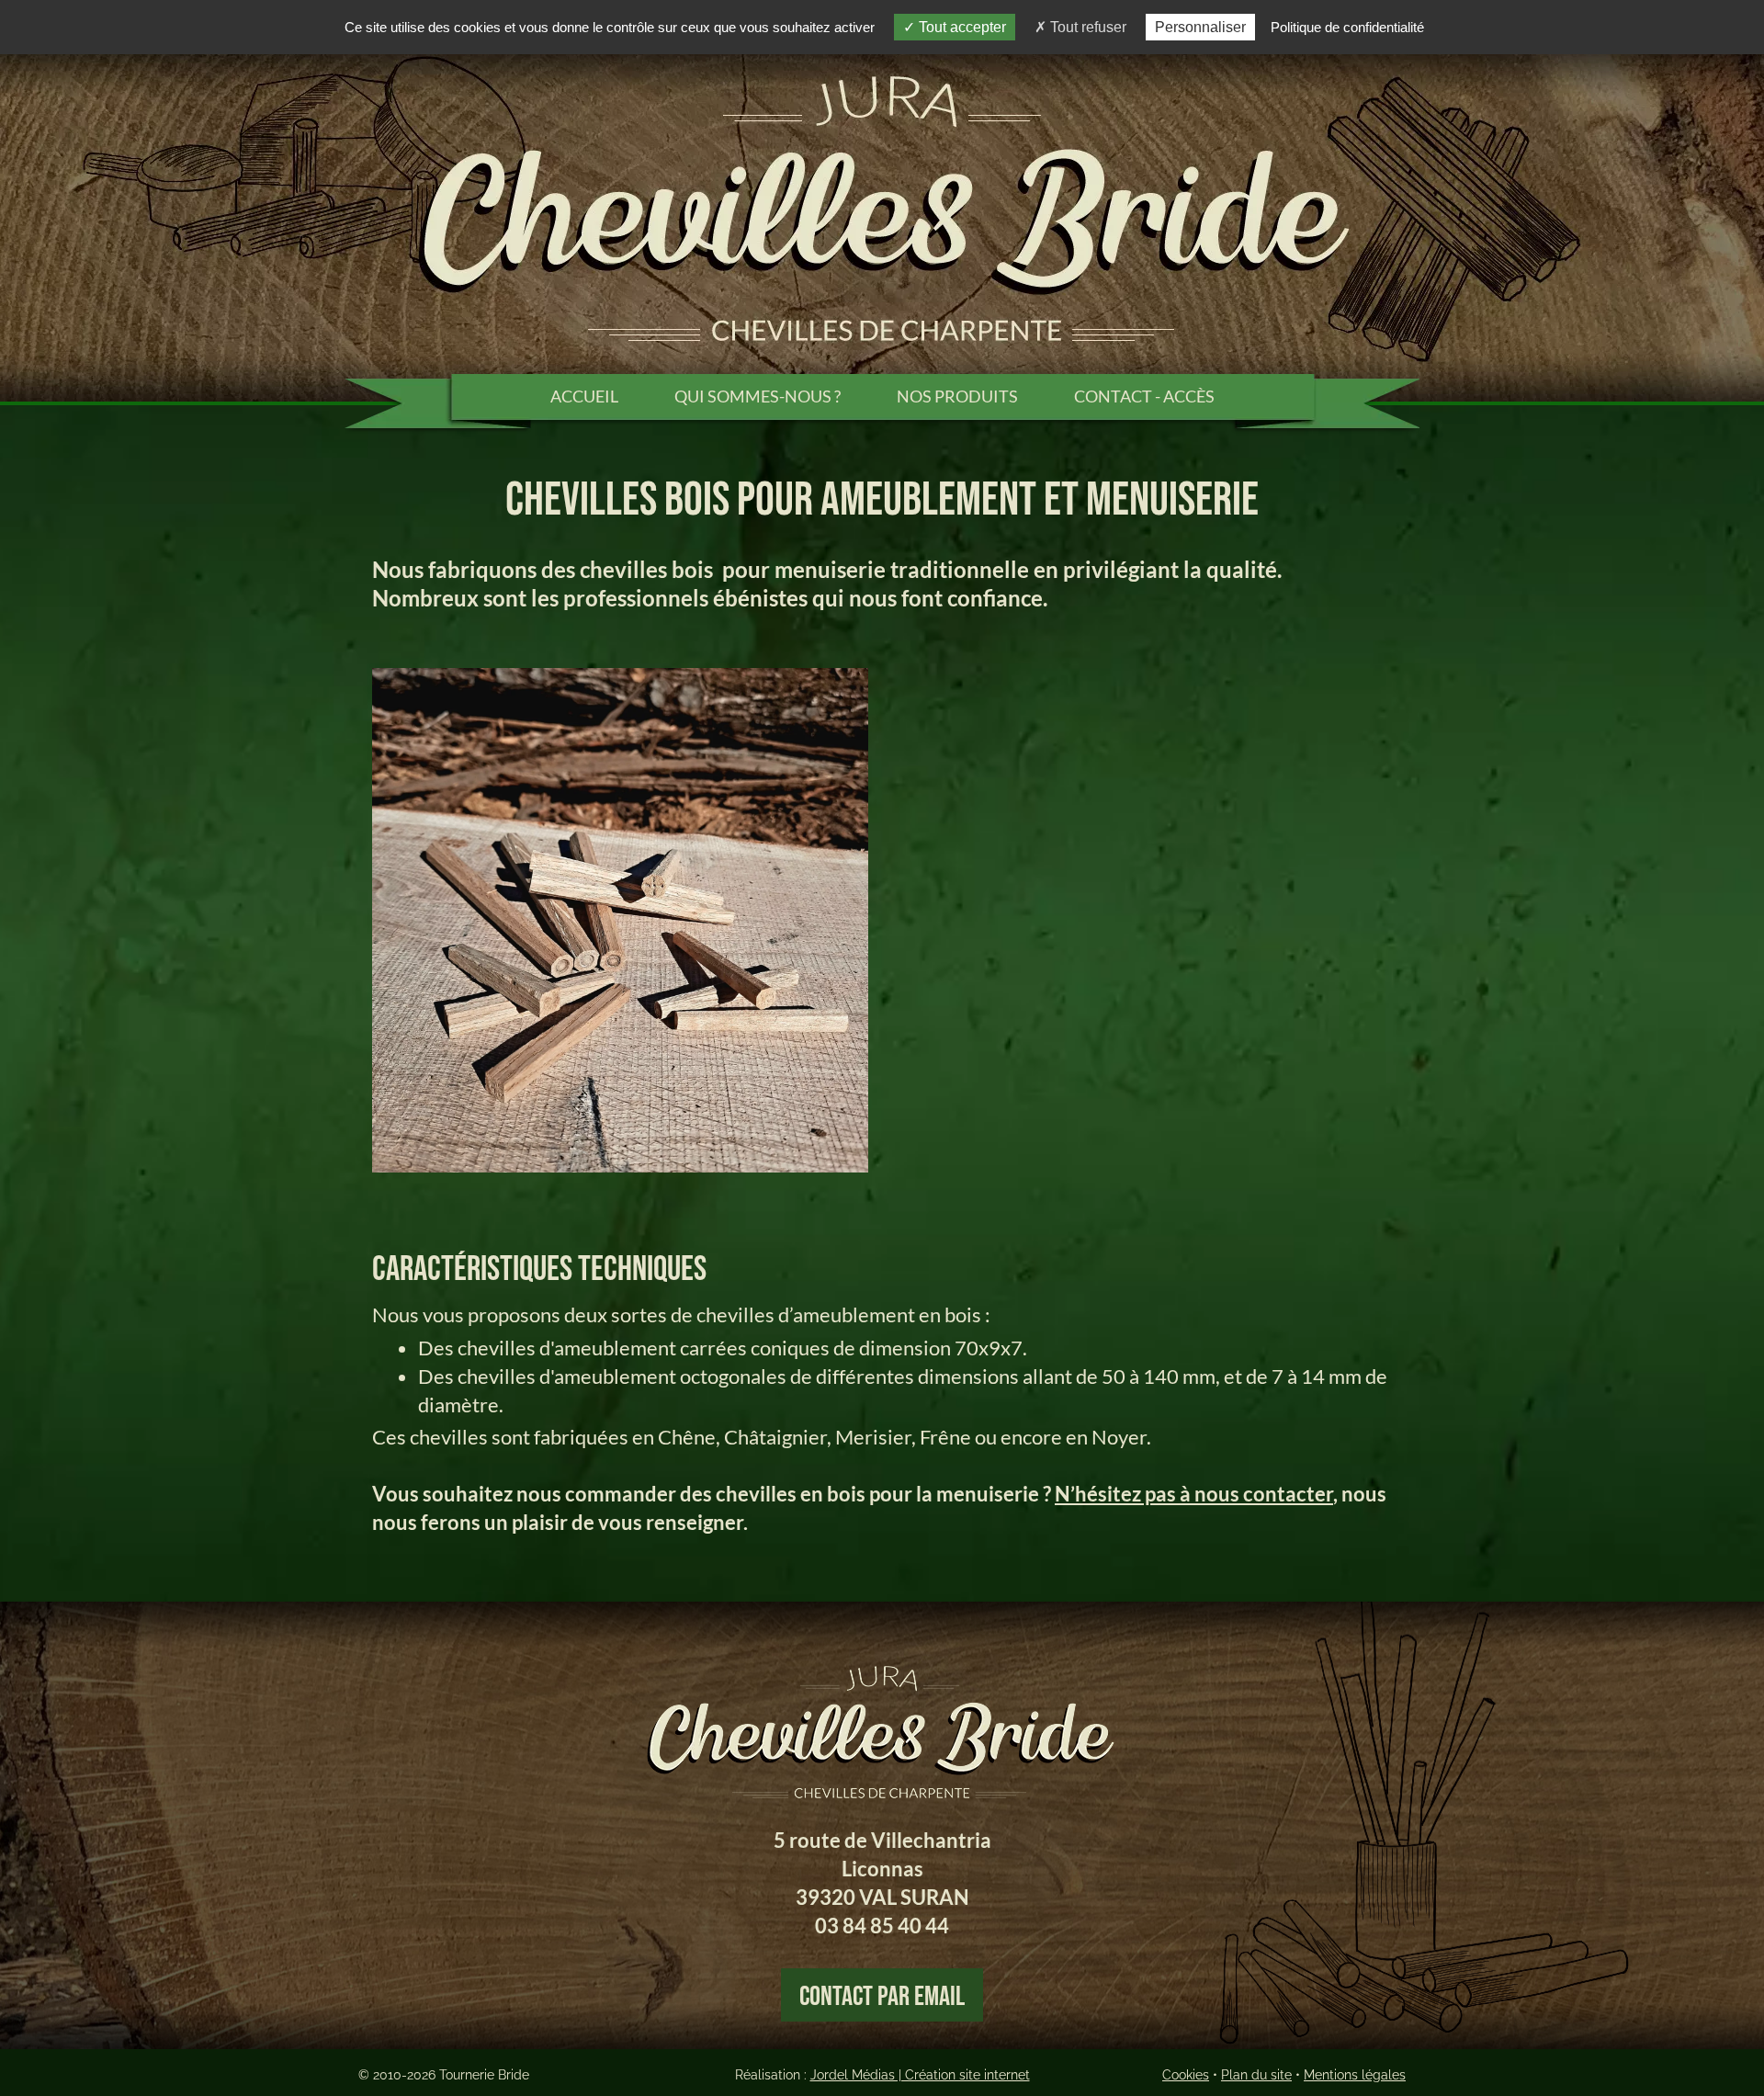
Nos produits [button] (957, 396)
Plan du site (1256, 2075)
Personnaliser (1200, 27)
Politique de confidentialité (1347, 27)
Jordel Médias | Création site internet (920, 2075)
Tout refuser (1086, 27)
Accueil (584, 396)
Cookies (1186, 2075)
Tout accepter (961, 27)
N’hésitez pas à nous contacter (1194, 1494)
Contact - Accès (1144, 396)
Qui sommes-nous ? (758, 396)
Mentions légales (1355, 2075)
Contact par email (882, 1997)
